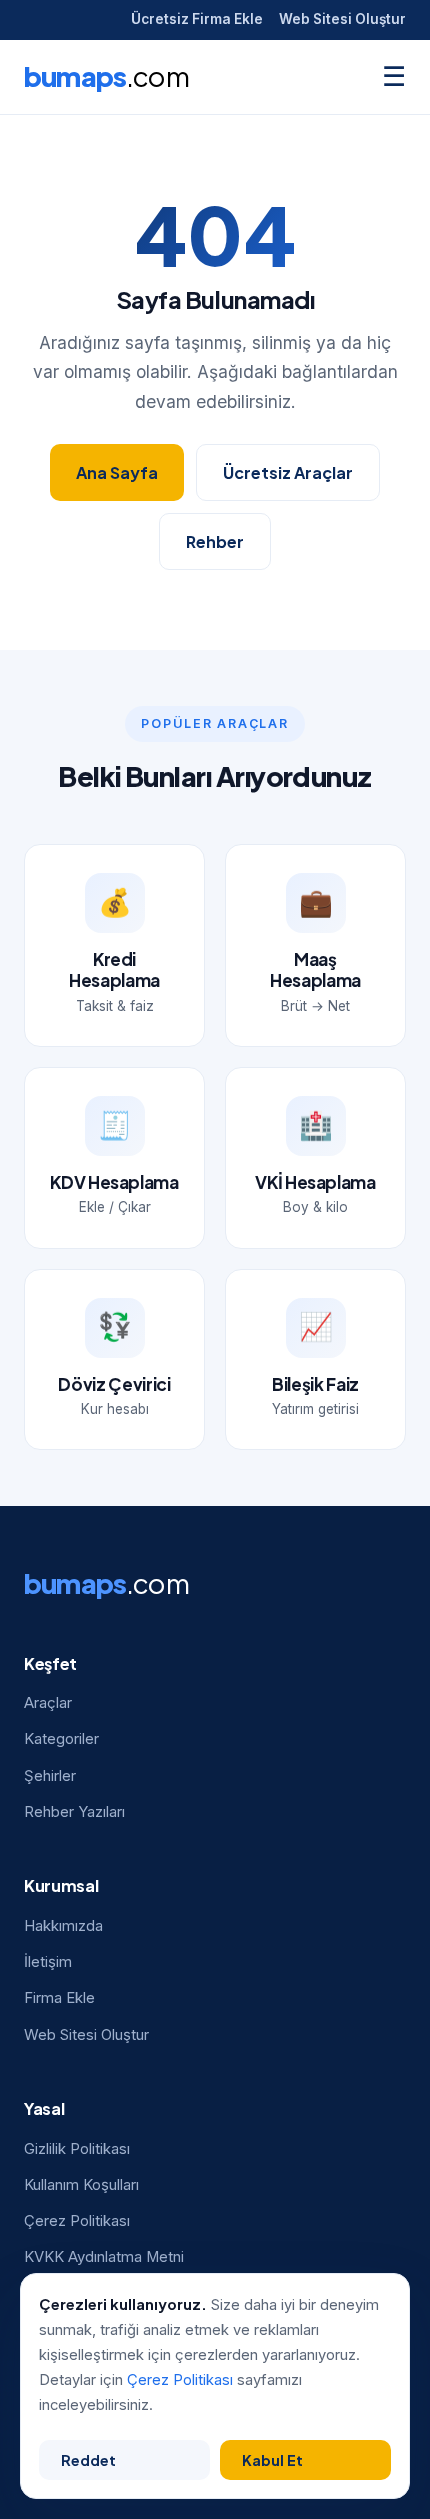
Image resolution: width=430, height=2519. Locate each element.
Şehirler (50, 1776)
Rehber (215, 541)
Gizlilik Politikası (77, 2149)
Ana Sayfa (117, 472)
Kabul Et (272, 2460)
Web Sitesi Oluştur (342, 19)
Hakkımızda (63, 1926)
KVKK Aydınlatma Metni (104, 2257)
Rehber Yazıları (74, 1812)
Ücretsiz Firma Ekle (197, 19)
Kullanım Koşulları (81, 2185)
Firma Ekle (59, 1998)
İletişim (48, 1962)
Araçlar (48, 1703)
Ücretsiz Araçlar (288, 472)
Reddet (88, 2460)
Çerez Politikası (77, 2221)
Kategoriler (61, 1739)
